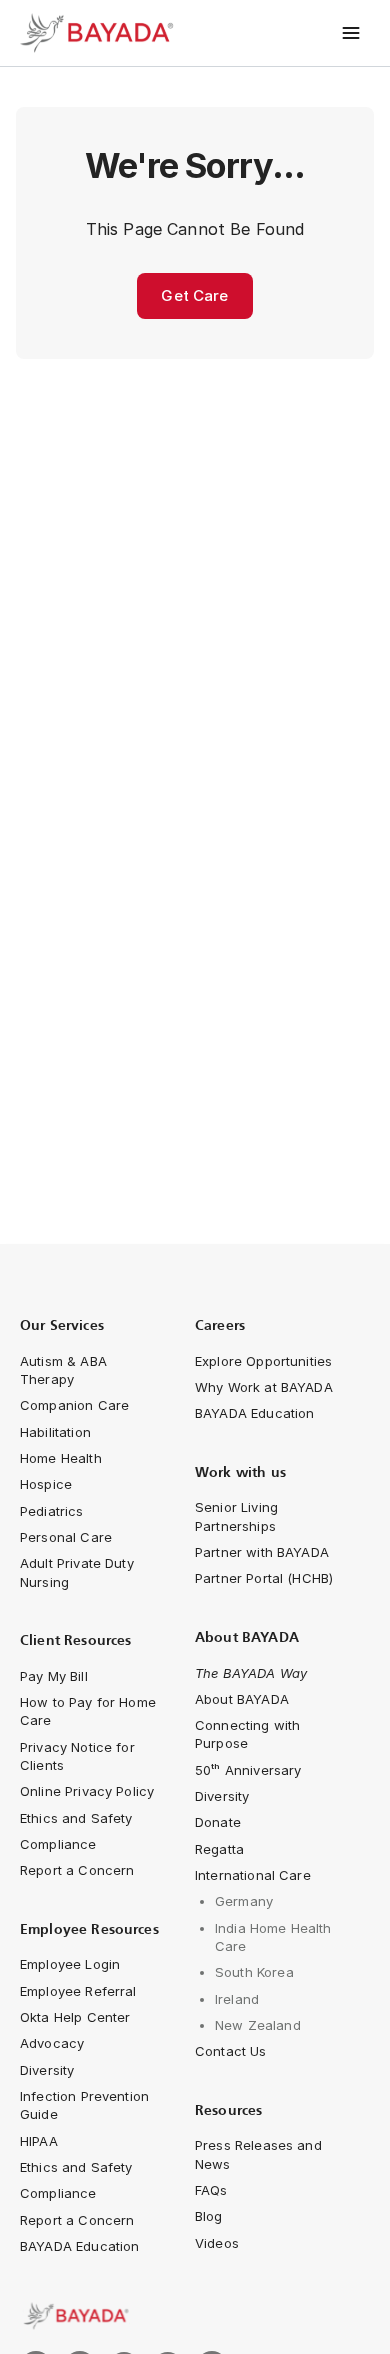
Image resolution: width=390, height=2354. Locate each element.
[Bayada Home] (100, 33)
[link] (195, 2316)
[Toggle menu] (351, 33)
